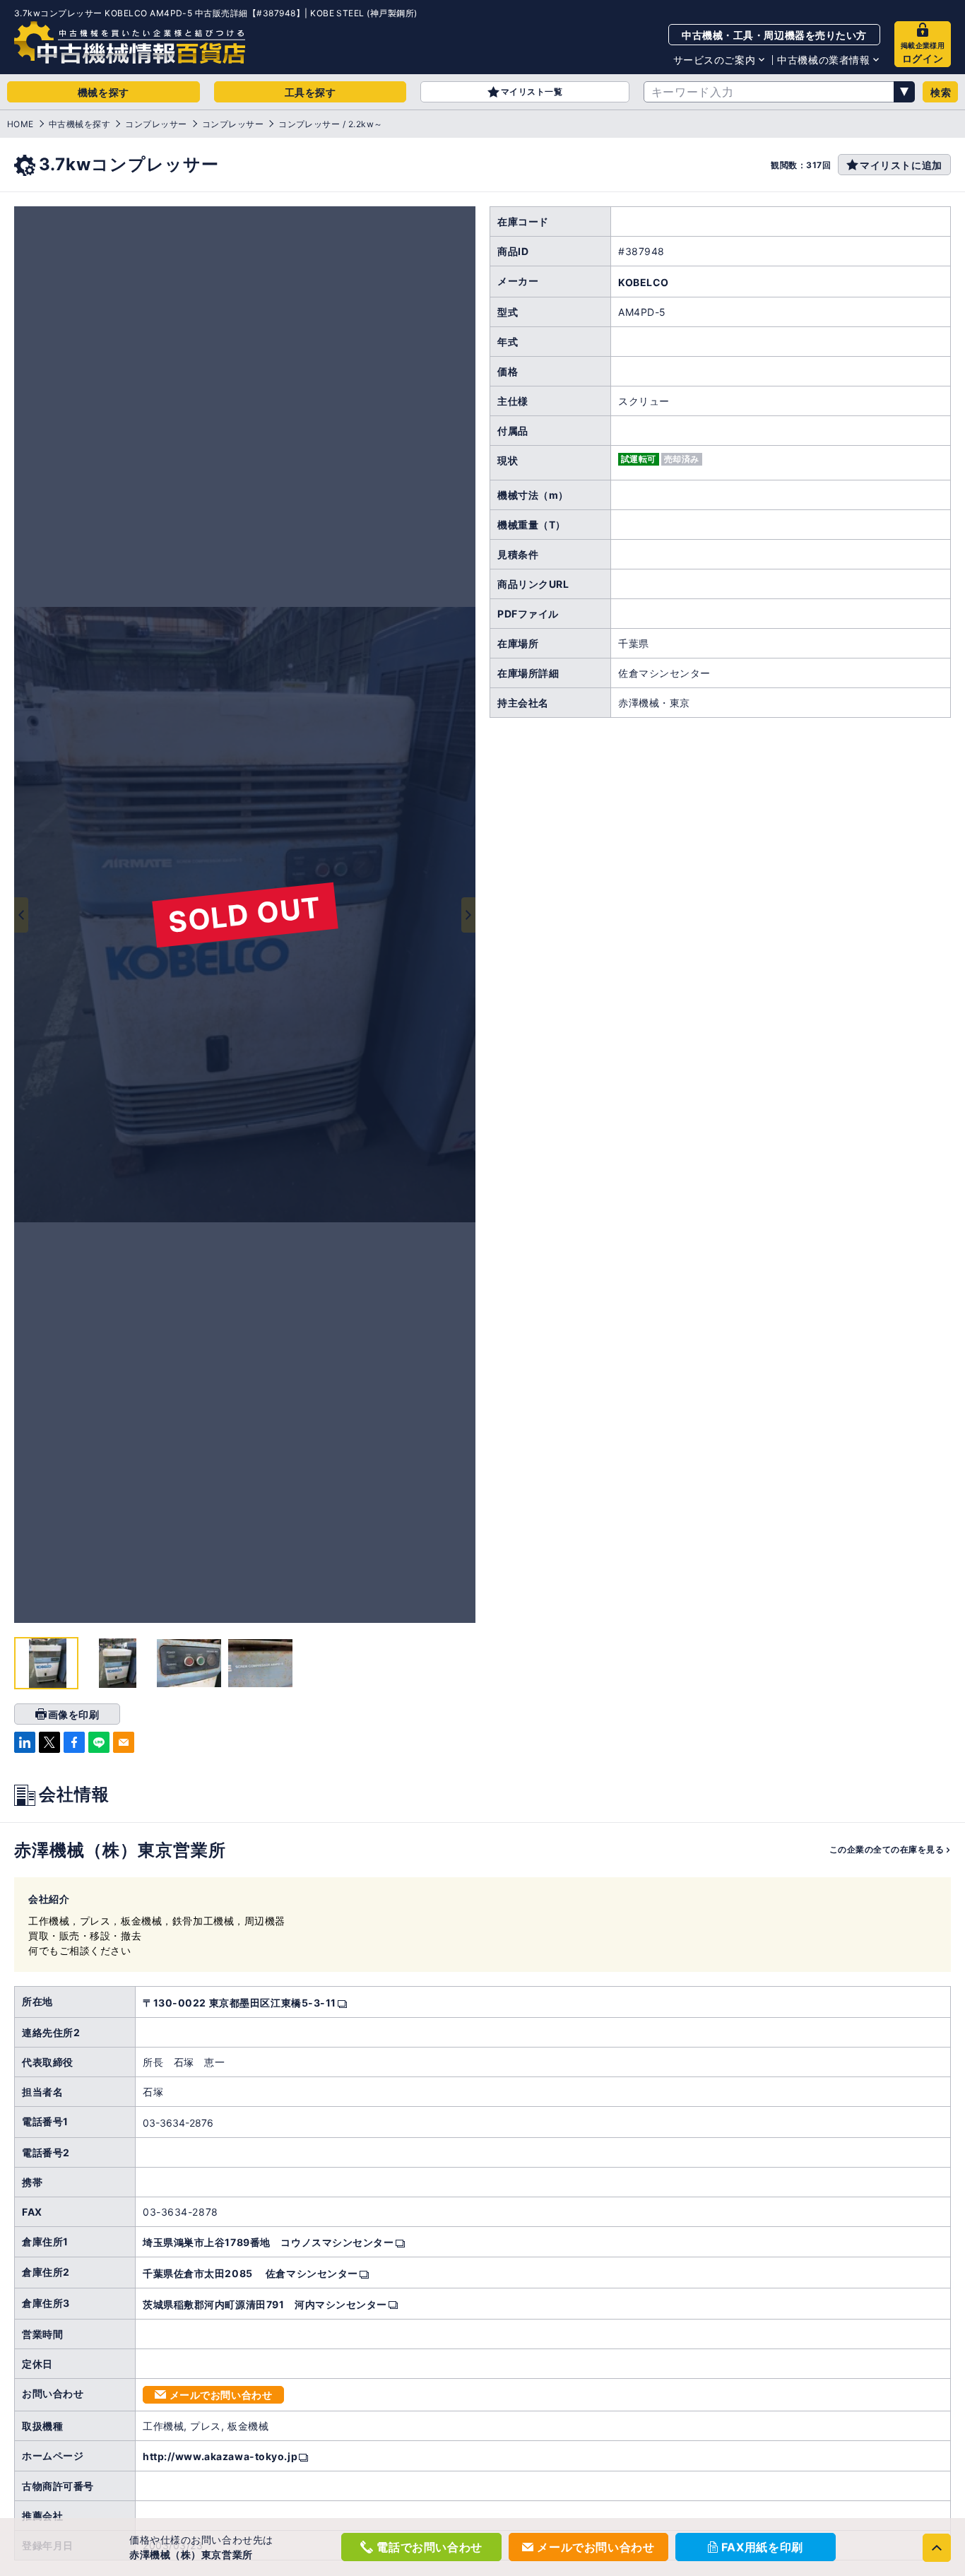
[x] (49, 1742)
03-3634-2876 (178, 2123)
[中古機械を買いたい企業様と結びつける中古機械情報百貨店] (130, 42)
